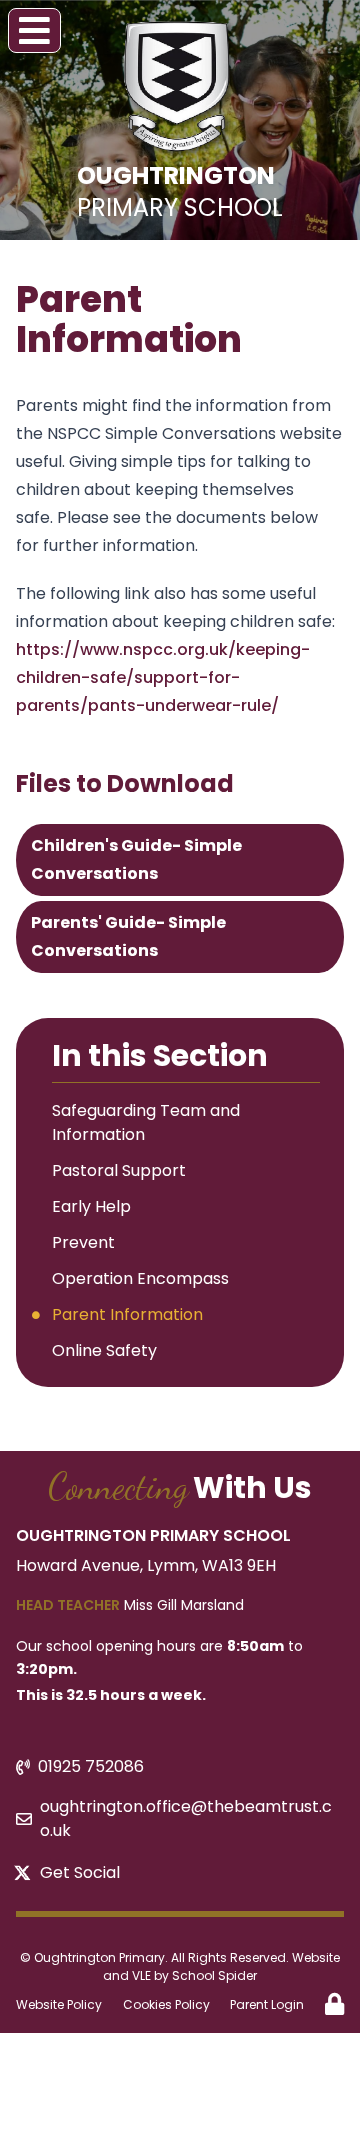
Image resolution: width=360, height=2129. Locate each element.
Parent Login (267, 2004)
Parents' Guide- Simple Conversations (128, 936)
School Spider (214, 1975)
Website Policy (59, 2004)
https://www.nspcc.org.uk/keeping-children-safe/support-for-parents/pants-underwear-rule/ (163, 677)
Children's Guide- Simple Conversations (136, 859)
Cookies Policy (166, 2004)
